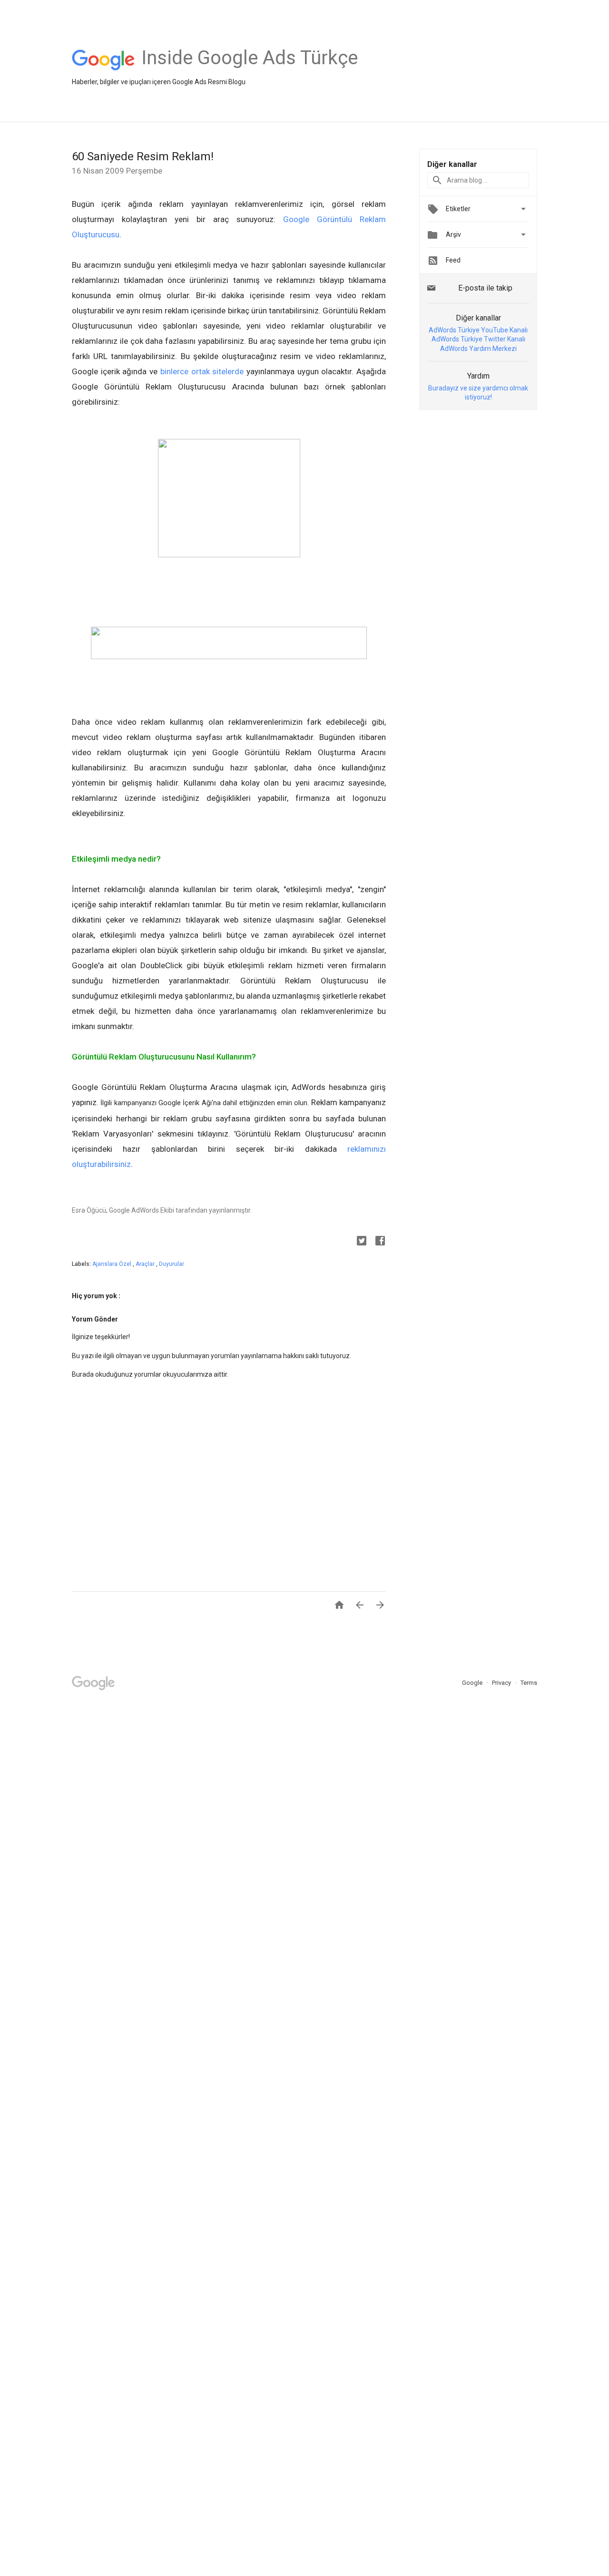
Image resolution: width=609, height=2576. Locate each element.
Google (473, 1683)
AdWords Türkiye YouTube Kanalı (478, 330)
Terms (529, 1683)
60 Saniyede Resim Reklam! (143, 156)
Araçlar (146, 1264)
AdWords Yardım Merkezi (478, 349)
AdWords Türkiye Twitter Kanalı (478, 339)
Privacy (502, 1683)
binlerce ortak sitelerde (202, 371)
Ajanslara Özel (113, 1264)
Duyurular (172, 1264)
